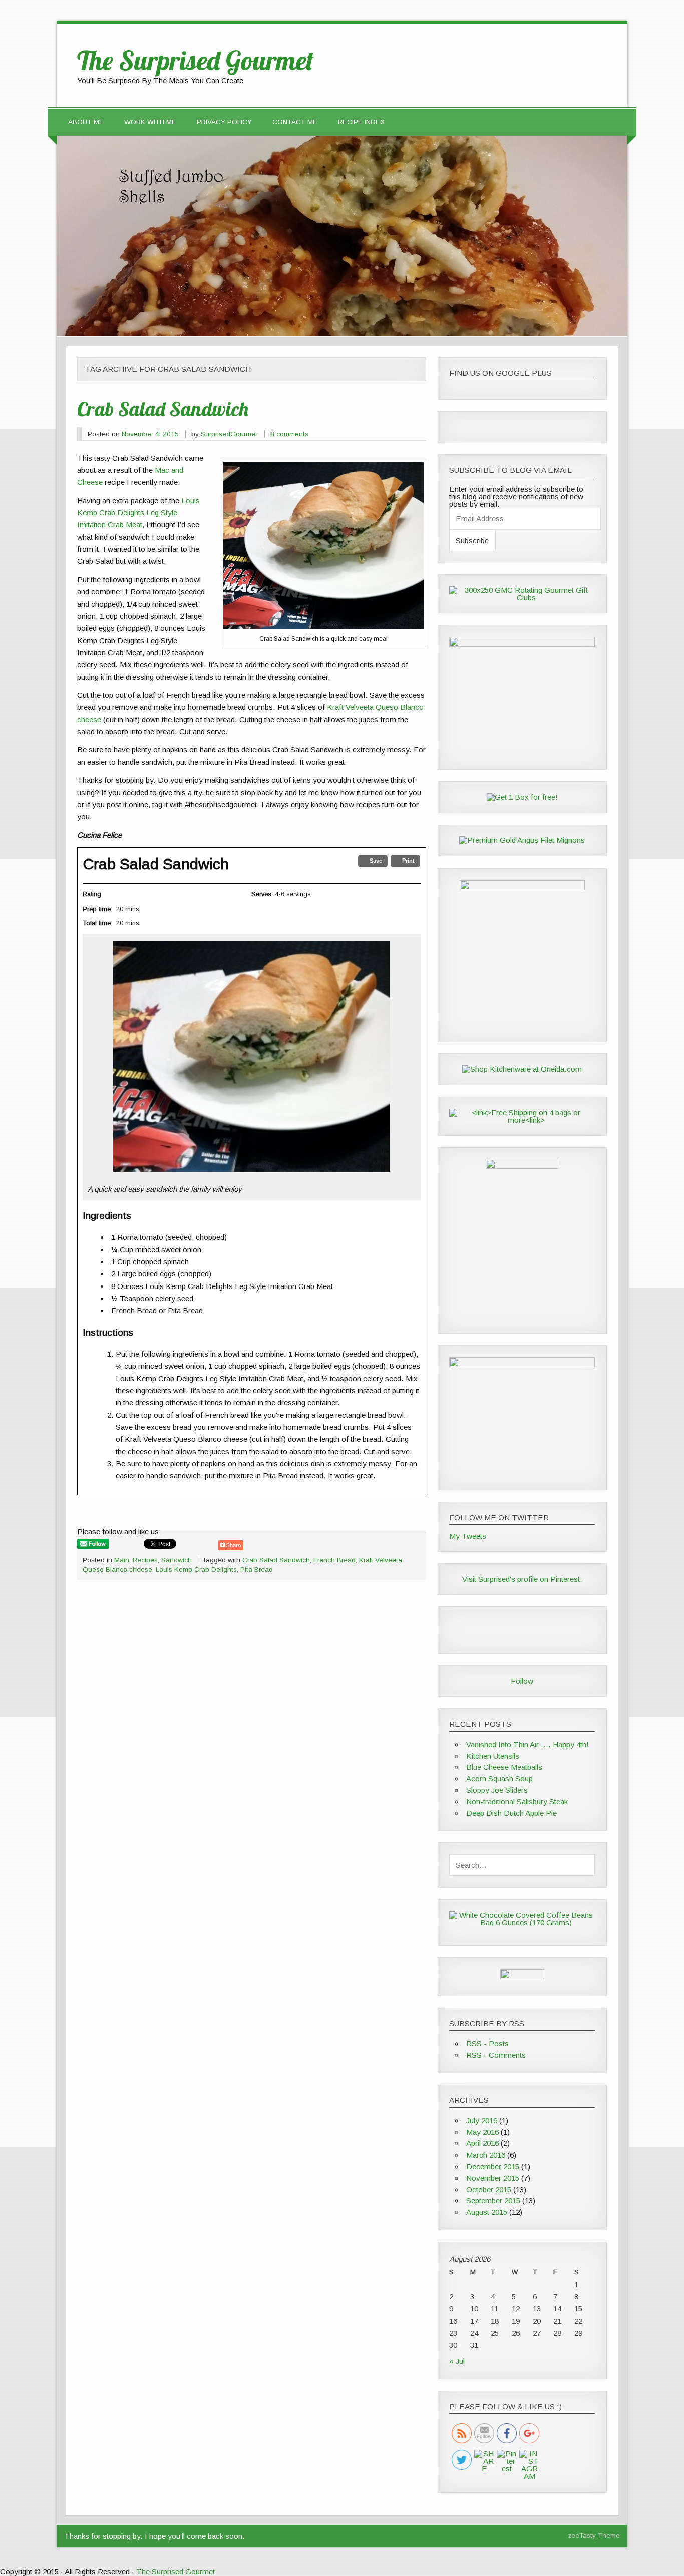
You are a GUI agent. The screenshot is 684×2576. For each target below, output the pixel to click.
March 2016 (486, 2155)
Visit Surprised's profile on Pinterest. (522, 1579)
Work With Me (150, 122)
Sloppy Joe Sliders (497, 1790)
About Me (86, 122)
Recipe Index (361, 122)
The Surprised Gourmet (176, 2572)
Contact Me (295, 122)
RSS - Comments (496, 2055)
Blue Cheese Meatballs (504, 1767)
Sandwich (177, 1560)
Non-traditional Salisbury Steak (517, 1801)
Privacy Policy (224, 122)
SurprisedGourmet (229, 434)
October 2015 (489, 2189)
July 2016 (482, 2121)
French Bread (334, 1560)
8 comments (289, 434)
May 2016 (482, 2132)
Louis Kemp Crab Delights (196, 1570)
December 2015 (493, 2166)
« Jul (457, 2361)
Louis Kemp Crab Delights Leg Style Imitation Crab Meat (138, 513)
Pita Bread (257, 1570)
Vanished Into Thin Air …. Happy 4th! (528, 1744)
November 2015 (493, 2178)
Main (122, 1560)
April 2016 (482, 2143)
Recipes (145, 1560)
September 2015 (493, 2200)
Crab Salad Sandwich (163, 409)
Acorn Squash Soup (499, 1778)
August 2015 (487, 2212)
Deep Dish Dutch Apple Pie (511, 1813)
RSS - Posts (487, 2044)
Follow (522, 1681)
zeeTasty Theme (594, 2536)
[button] (373, 861)
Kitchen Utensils (493, 1756)
